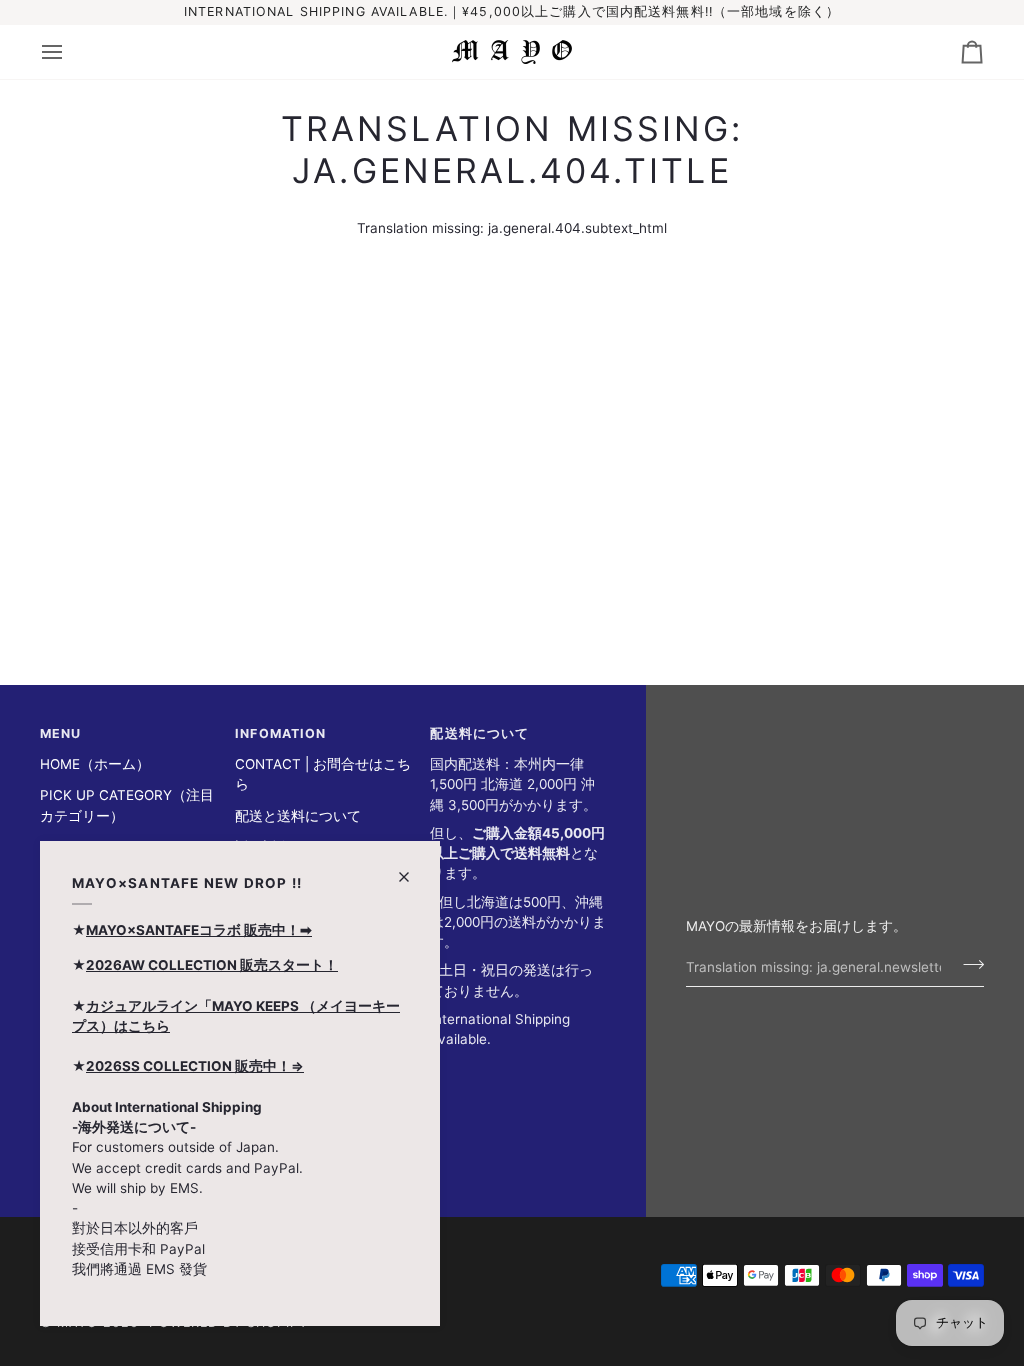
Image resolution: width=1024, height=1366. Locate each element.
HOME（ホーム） (95, 764)
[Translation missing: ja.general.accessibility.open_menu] (70, 52)
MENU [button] (61, 733)
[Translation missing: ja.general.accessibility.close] (412, 868)
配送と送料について (298, 816)
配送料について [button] (479, 733)
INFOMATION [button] (280, 733)
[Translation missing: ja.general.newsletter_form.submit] (967, 964)
